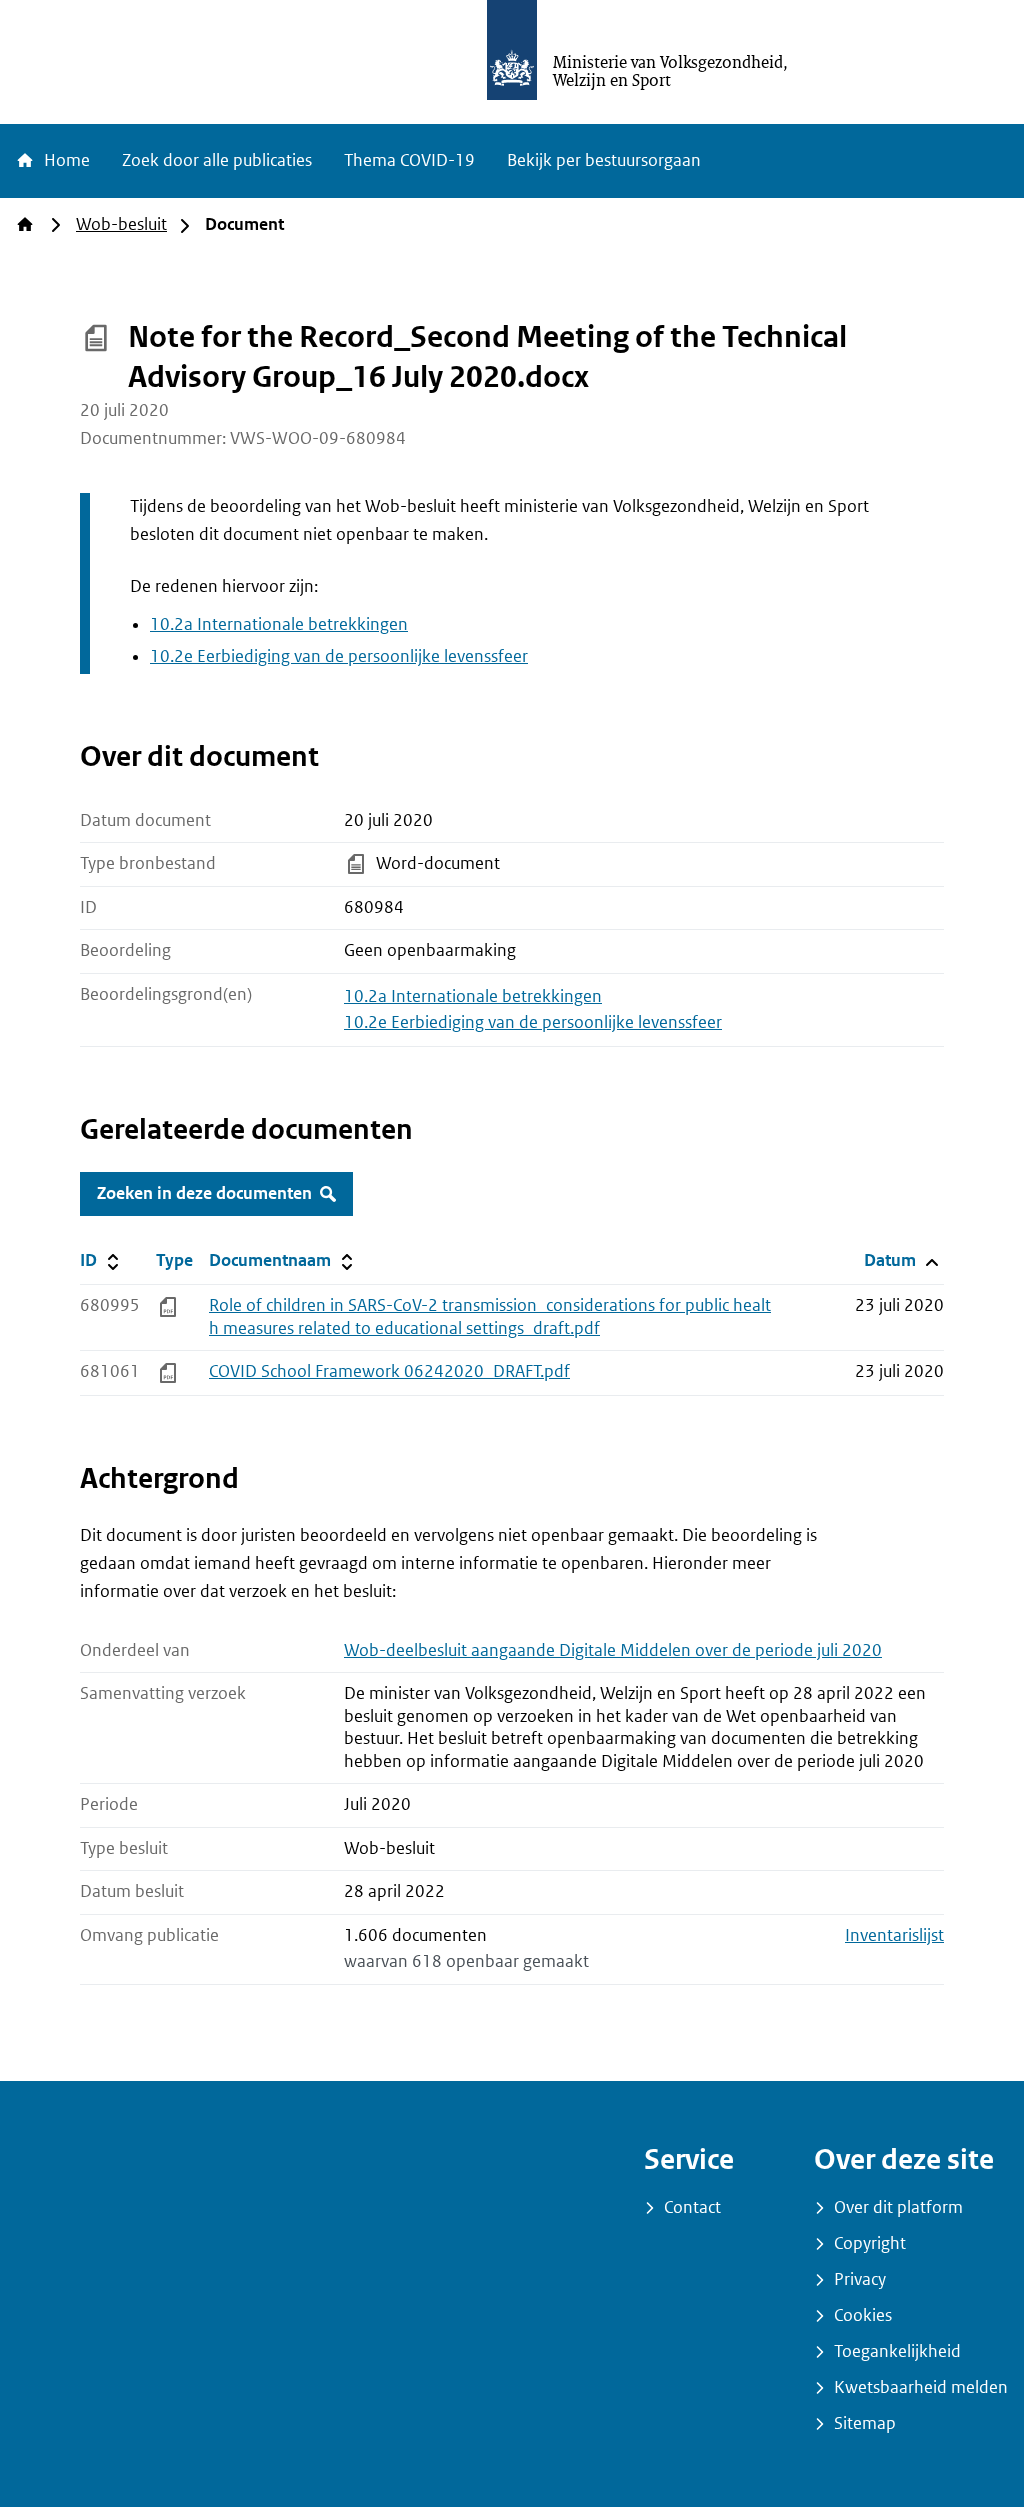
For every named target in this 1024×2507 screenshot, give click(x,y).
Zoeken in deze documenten (204, 1193)
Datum (903, 1260)
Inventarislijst (894, 1935)
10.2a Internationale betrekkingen (279, 624)
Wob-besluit (121, 224)
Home (65, 160)
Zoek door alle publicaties (217, 160)
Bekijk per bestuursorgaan (604, 160)
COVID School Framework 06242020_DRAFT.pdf (389, 1371)
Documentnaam (283, 1260)
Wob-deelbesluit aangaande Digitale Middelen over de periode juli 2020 (613, 1650)
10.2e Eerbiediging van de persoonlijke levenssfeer (339, 656)
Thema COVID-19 (409, 160)
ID (114, 1260)
